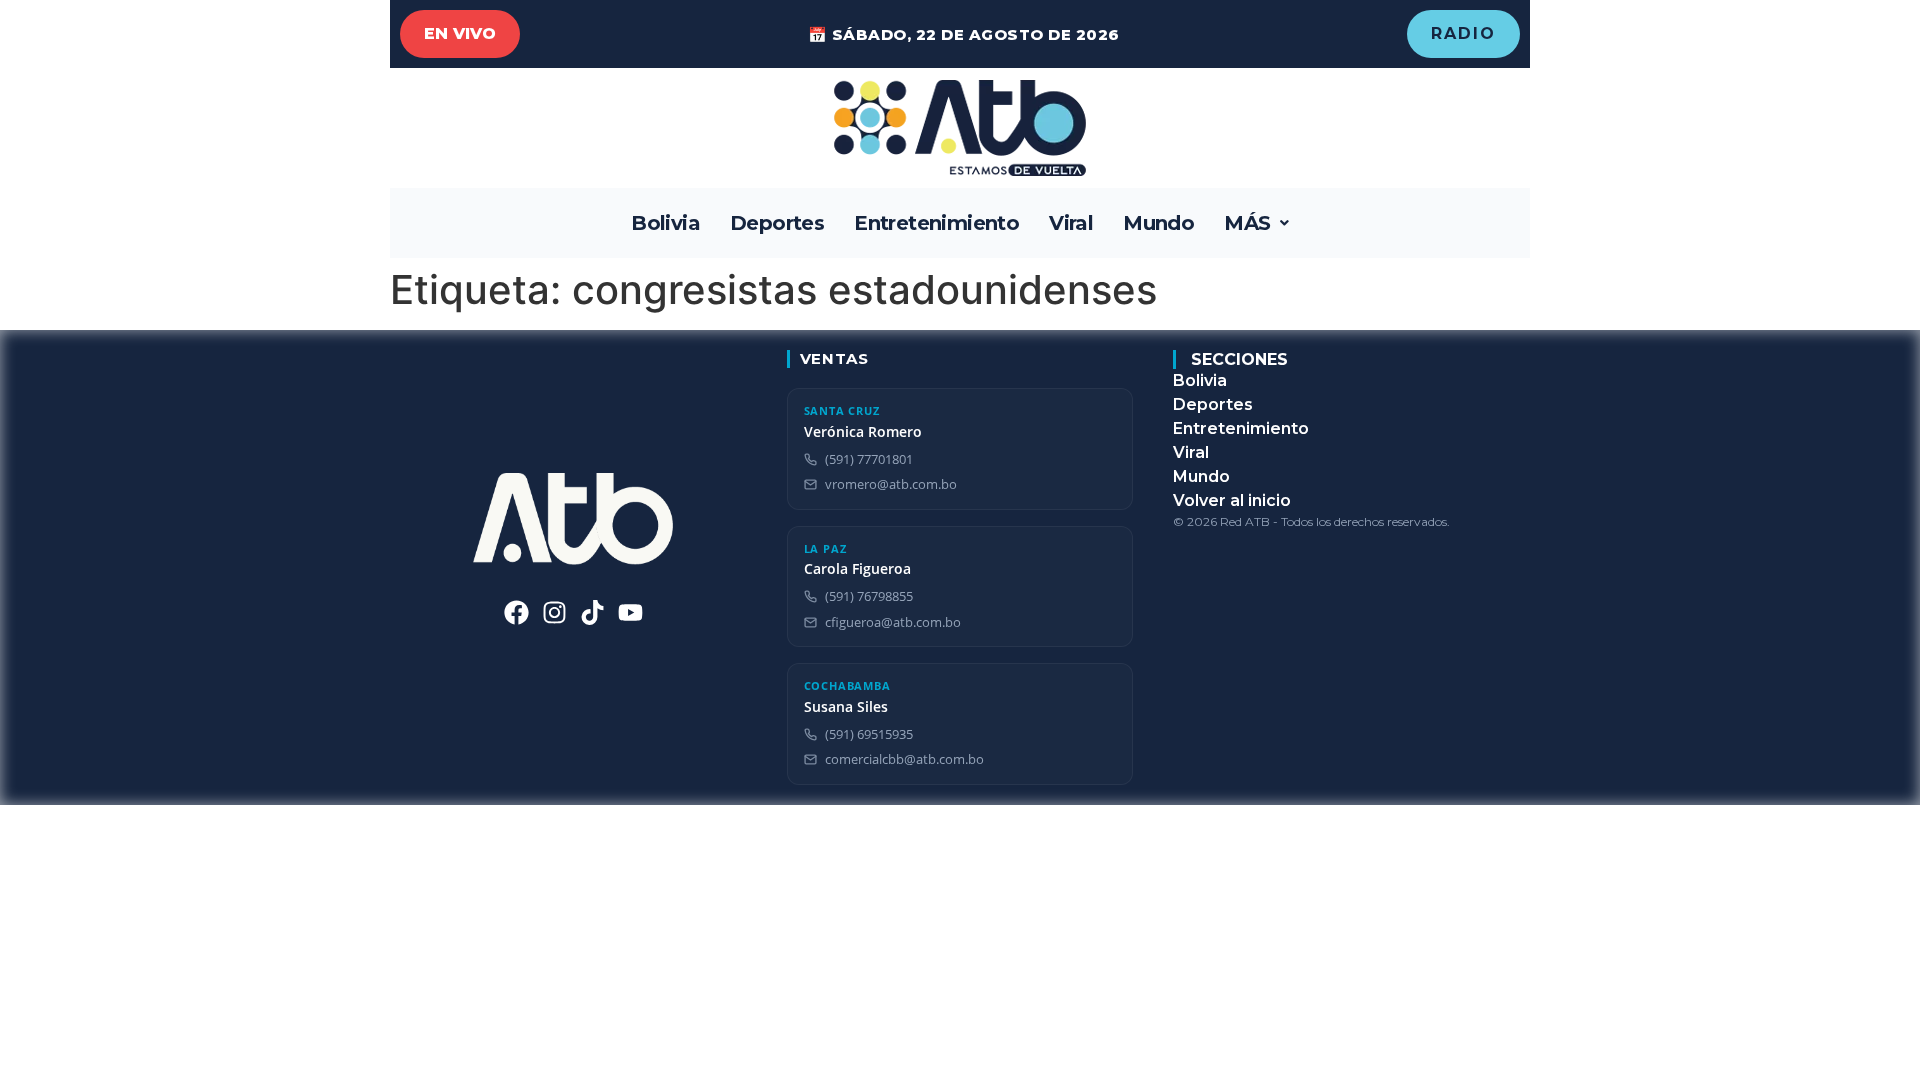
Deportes (777, 223)
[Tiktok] (592, 612)
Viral (1071, 223)
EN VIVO (460, 33)
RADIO (1463, 33)
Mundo (1158, 223)
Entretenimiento (936, 223)
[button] (1256, 223)
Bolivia (665, 223)
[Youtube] (630, 612)
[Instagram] (554, 612)
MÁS (1247, 223)
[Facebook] (516, 612)
